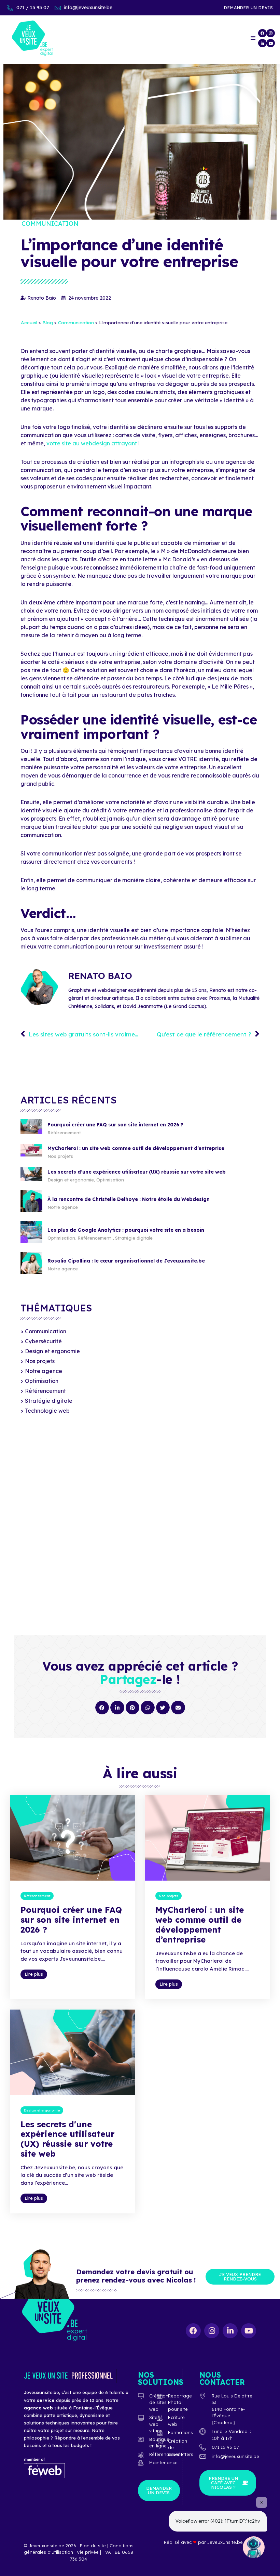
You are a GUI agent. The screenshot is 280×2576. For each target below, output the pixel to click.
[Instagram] (270, 33)
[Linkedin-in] (262, 43)
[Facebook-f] (262, 33)
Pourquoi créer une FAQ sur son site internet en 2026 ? (115, 1125)
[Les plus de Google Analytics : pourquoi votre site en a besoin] (31, 1241)
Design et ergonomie (71, 1180)
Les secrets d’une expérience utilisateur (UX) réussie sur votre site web (137, 1172)
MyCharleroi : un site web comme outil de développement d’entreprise (136, 1148)
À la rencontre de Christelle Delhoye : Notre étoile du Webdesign (129, 1199)
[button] (102, 1708)
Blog (48, 322)
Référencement (64, 1133)
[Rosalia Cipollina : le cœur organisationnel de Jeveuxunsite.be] (31, 1272)
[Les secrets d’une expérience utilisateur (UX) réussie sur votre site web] (31, 1179)
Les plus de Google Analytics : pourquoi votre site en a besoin (126, 1230)
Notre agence (63, 1207)
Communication (50, 224)
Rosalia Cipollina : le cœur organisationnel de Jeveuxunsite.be (126, 1261)
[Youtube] (270, 43)
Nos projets (60, 1156)
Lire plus (34, 1974)
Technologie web (47, 1411)
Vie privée (88, 2552)
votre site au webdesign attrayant (92, 443)
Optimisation (110, 1180)
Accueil (29, 322)
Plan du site (94, 2546)
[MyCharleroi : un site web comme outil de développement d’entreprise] (31, 1154)
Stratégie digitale (134, 1238)
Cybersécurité (43, 1341)
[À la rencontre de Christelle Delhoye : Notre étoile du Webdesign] (31, 1210)
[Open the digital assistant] (254, 2547)
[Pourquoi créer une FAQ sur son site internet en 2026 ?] (31, 1132)
